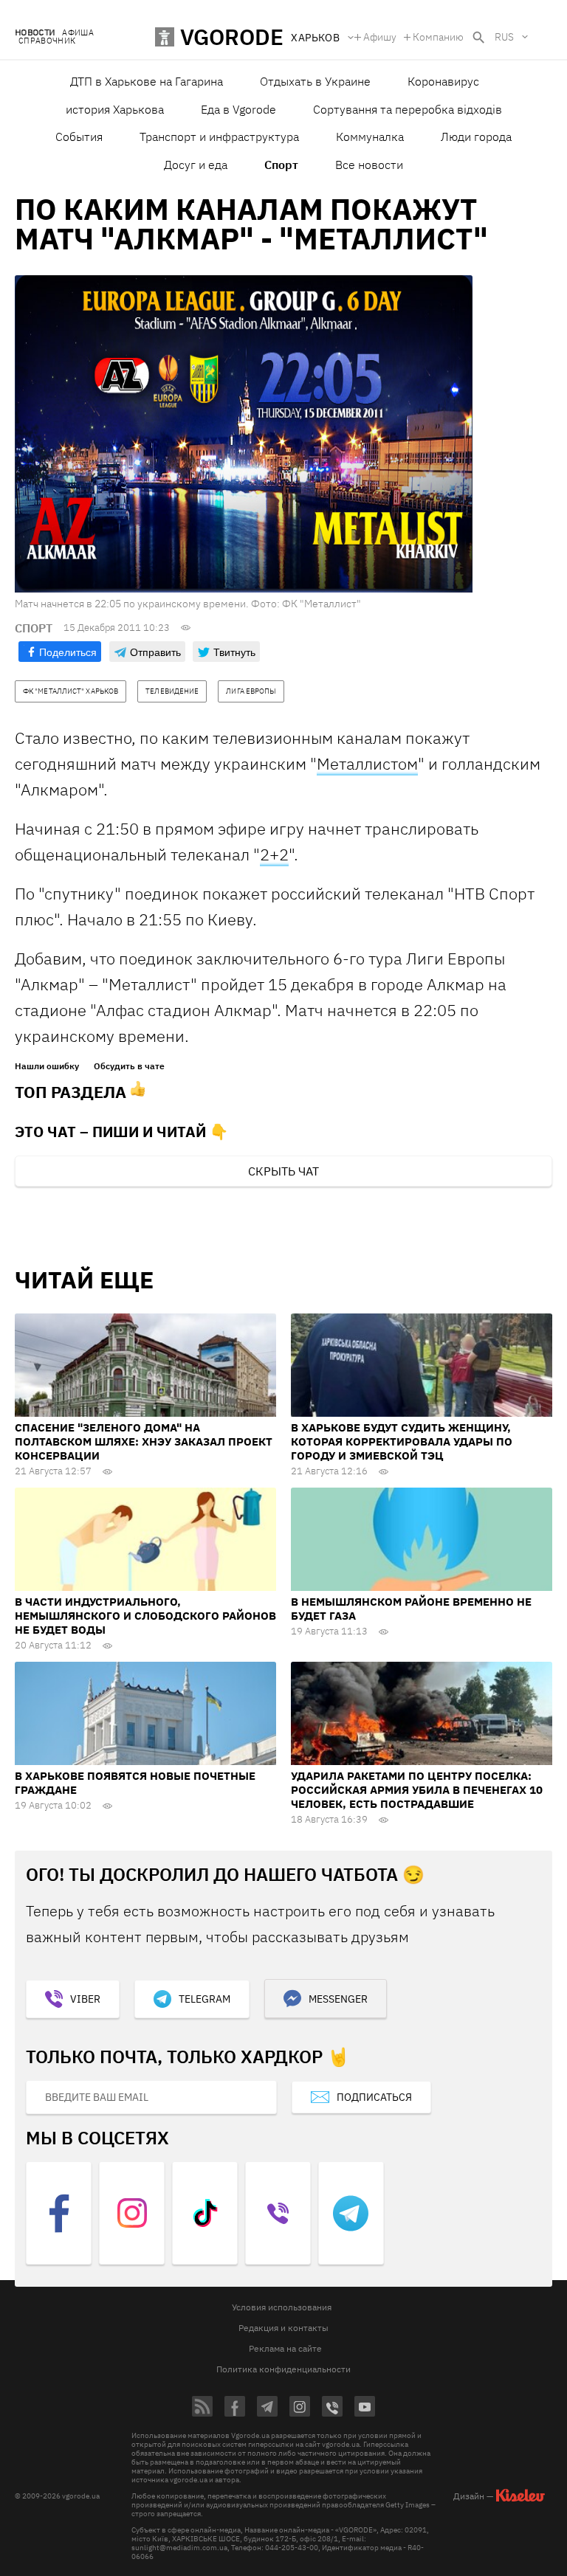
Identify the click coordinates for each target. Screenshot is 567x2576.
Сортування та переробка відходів (408, 109)
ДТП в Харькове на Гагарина (147, 81)
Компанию (438, 37)
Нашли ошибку (47, 1066)
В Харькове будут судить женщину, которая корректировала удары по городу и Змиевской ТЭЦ (402, 1441)
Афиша (78, 33)
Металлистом (367, 763)
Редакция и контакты (283, 2328)
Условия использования (282, 2307)
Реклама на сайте (285, 2348)
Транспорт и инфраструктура (219, 137)
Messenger (338, 1999)
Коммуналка (370, 137)
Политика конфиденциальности (283, 2369)
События (79, 137)
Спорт (281, 165)
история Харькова (115, 109)
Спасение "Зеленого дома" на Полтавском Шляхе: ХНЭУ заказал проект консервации (144, 1441)
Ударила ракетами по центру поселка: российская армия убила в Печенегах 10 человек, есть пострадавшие (417, 1790)
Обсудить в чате (129, 1066)
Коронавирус (443, 81)
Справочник (47, 41)
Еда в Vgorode (238, 109)
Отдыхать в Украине (315, 81)
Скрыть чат (283, 1171)
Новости (35, 33)
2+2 (274, 854)
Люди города (476, 137)
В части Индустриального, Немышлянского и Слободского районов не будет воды (145, 1616)
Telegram (205, 1999)
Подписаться (374, 2097)
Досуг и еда (196, 165)
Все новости (369, 165)
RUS (504, 37)
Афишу (380, 37)
